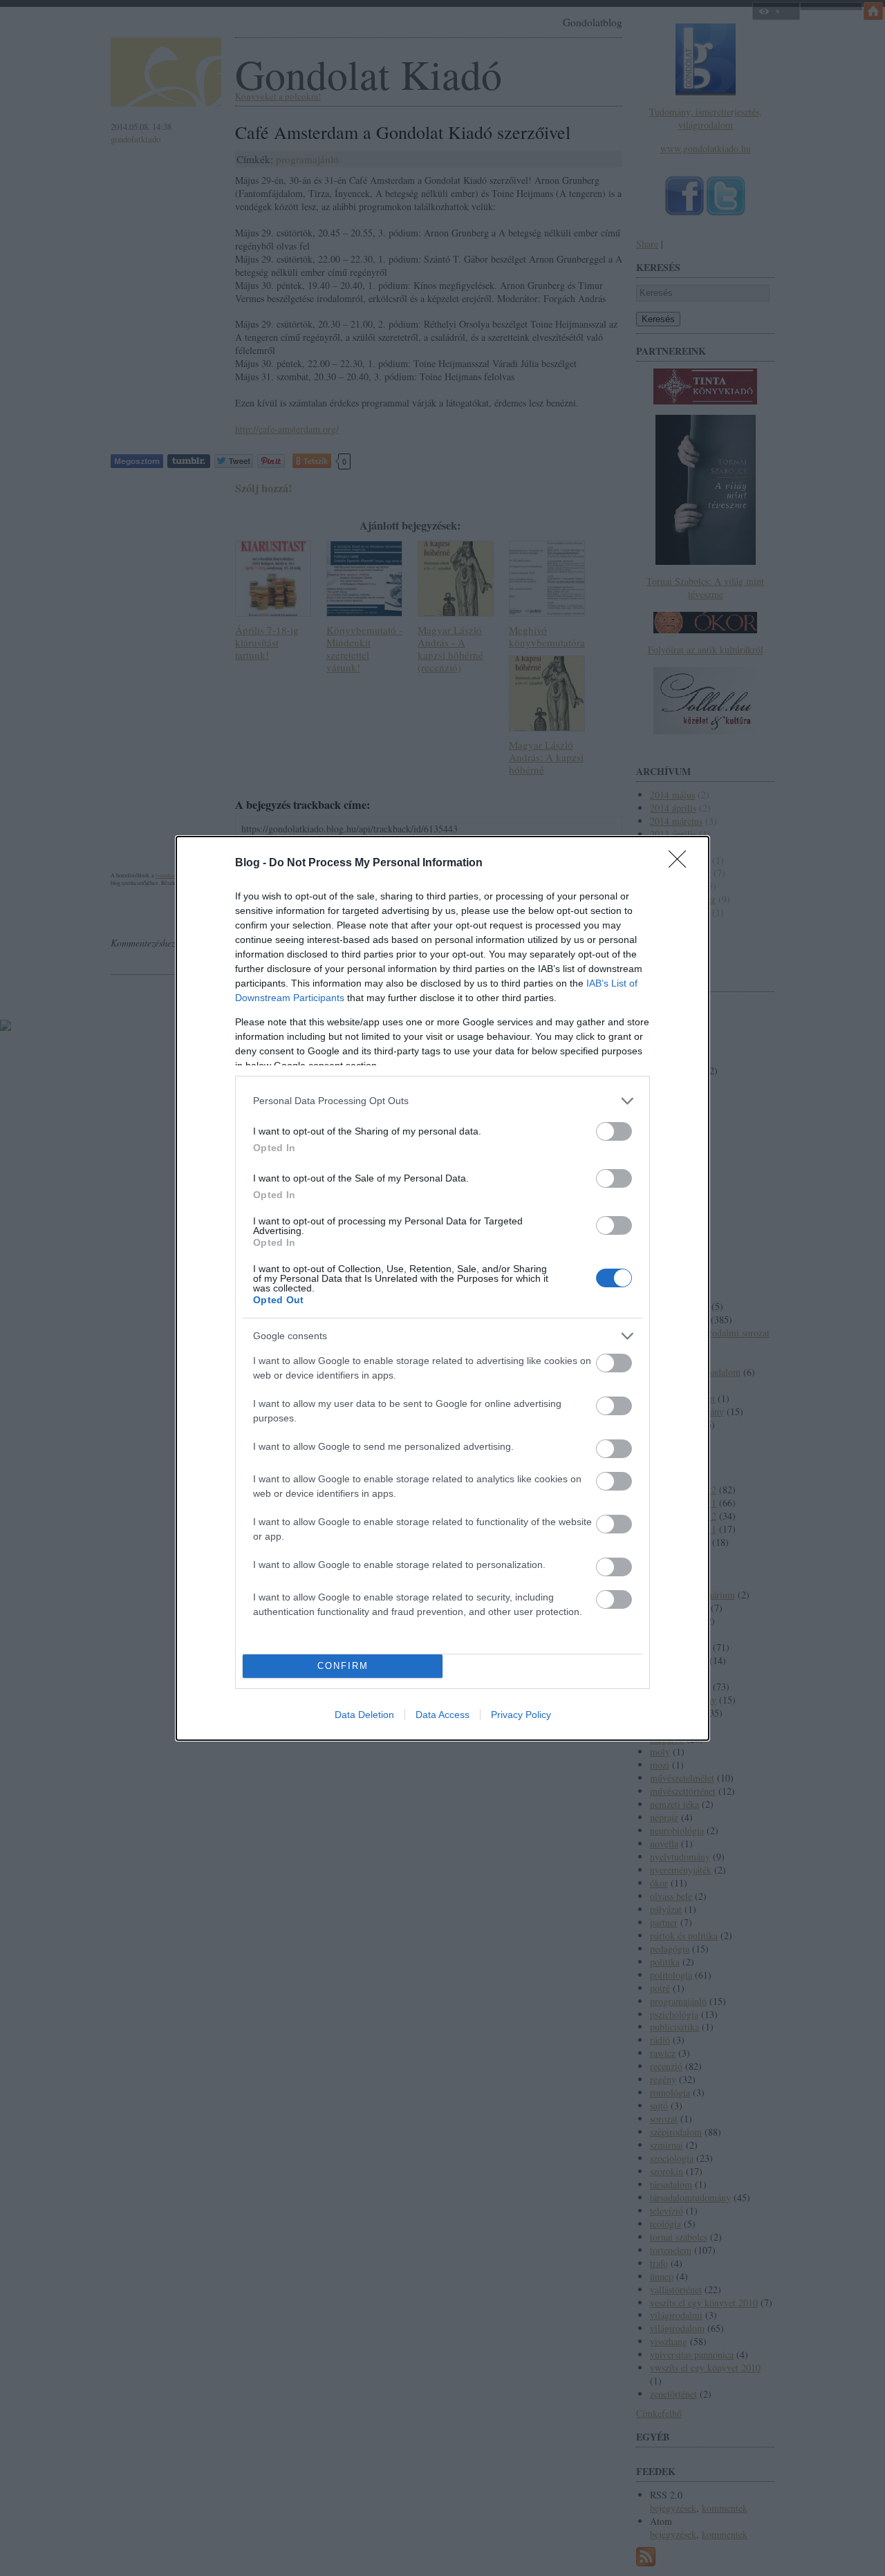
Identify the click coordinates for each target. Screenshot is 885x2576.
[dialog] (442, 1288)
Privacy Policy (521, 1715)
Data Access (442, 1715)
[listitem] (442, 1101)
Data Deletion (364, 1715)
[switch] (614, 1131)
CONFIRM (343, 1666)
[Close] (682, 864)
